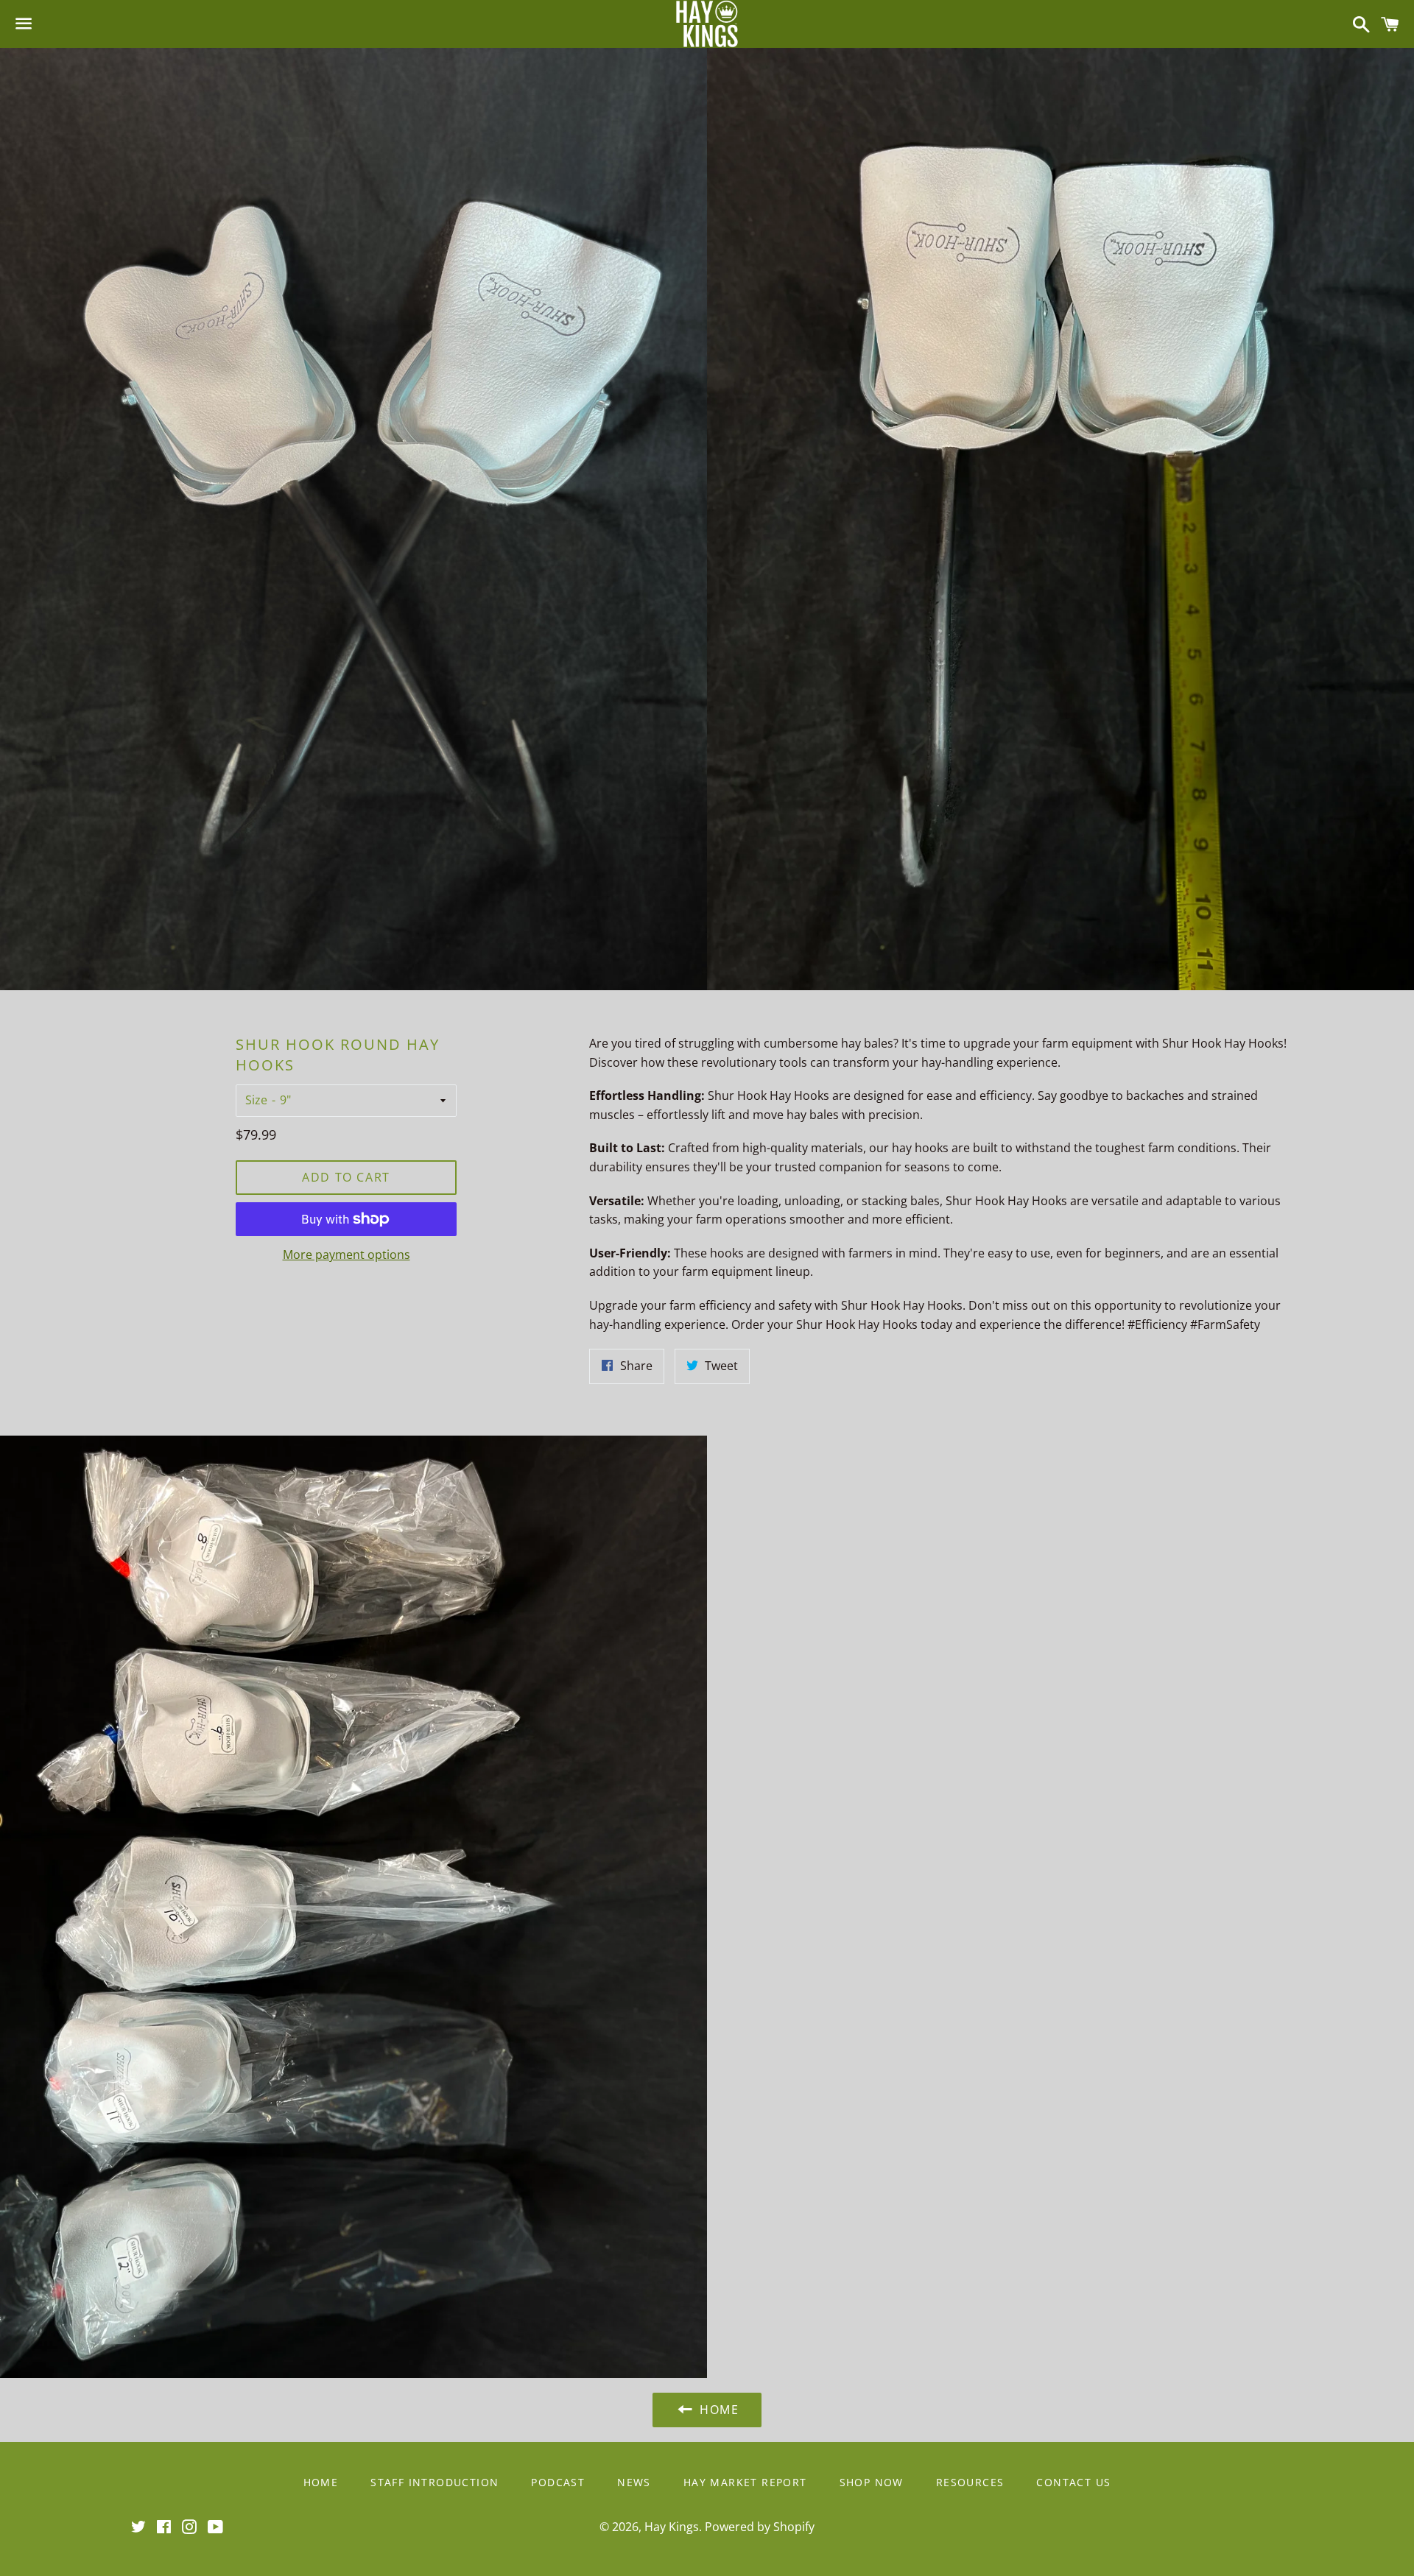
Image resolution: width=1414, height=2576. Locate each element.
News (634, 2482)
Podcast (558, 2482)
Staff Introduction (435, 2482)
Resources (970, 2482)
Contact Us (1073, 2482)
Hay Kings (672, 2527)
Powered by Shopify (760, 2527)
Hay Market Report (745, 2482)
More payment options (347, 1255)
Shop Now (872, 2482)
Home (321, 2482)
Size (256, 1100)
